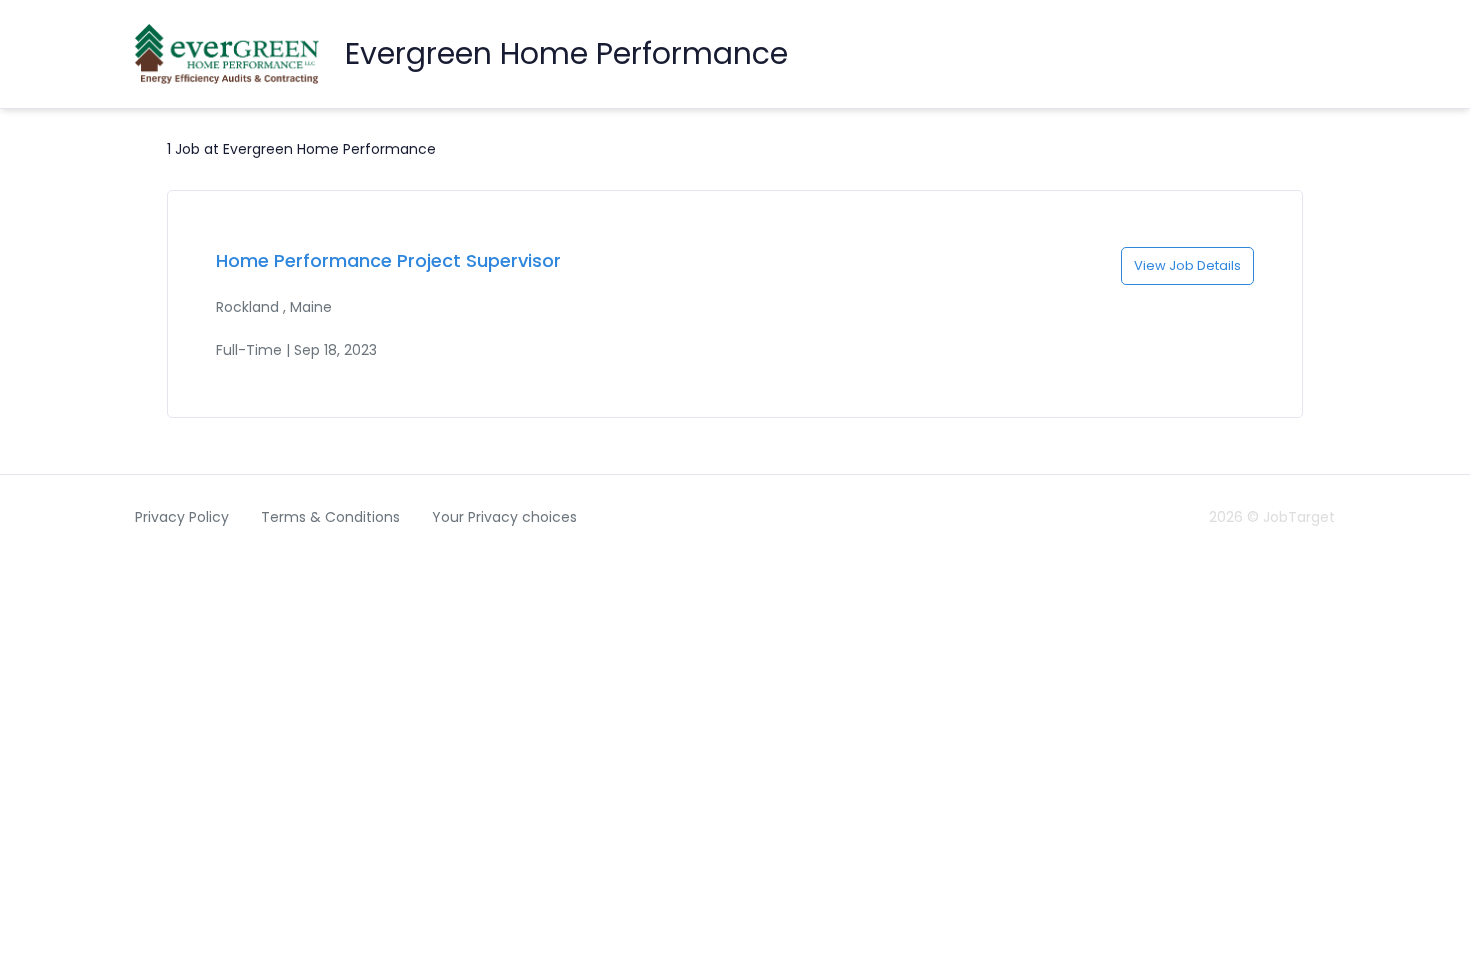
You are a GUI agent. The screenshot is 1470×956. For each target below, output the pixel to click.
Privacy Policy (182, 517)
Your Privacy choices (504, 517)
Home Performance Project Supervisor (388, 260)
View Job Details (1187, 265)
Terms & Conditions (330, 517)
